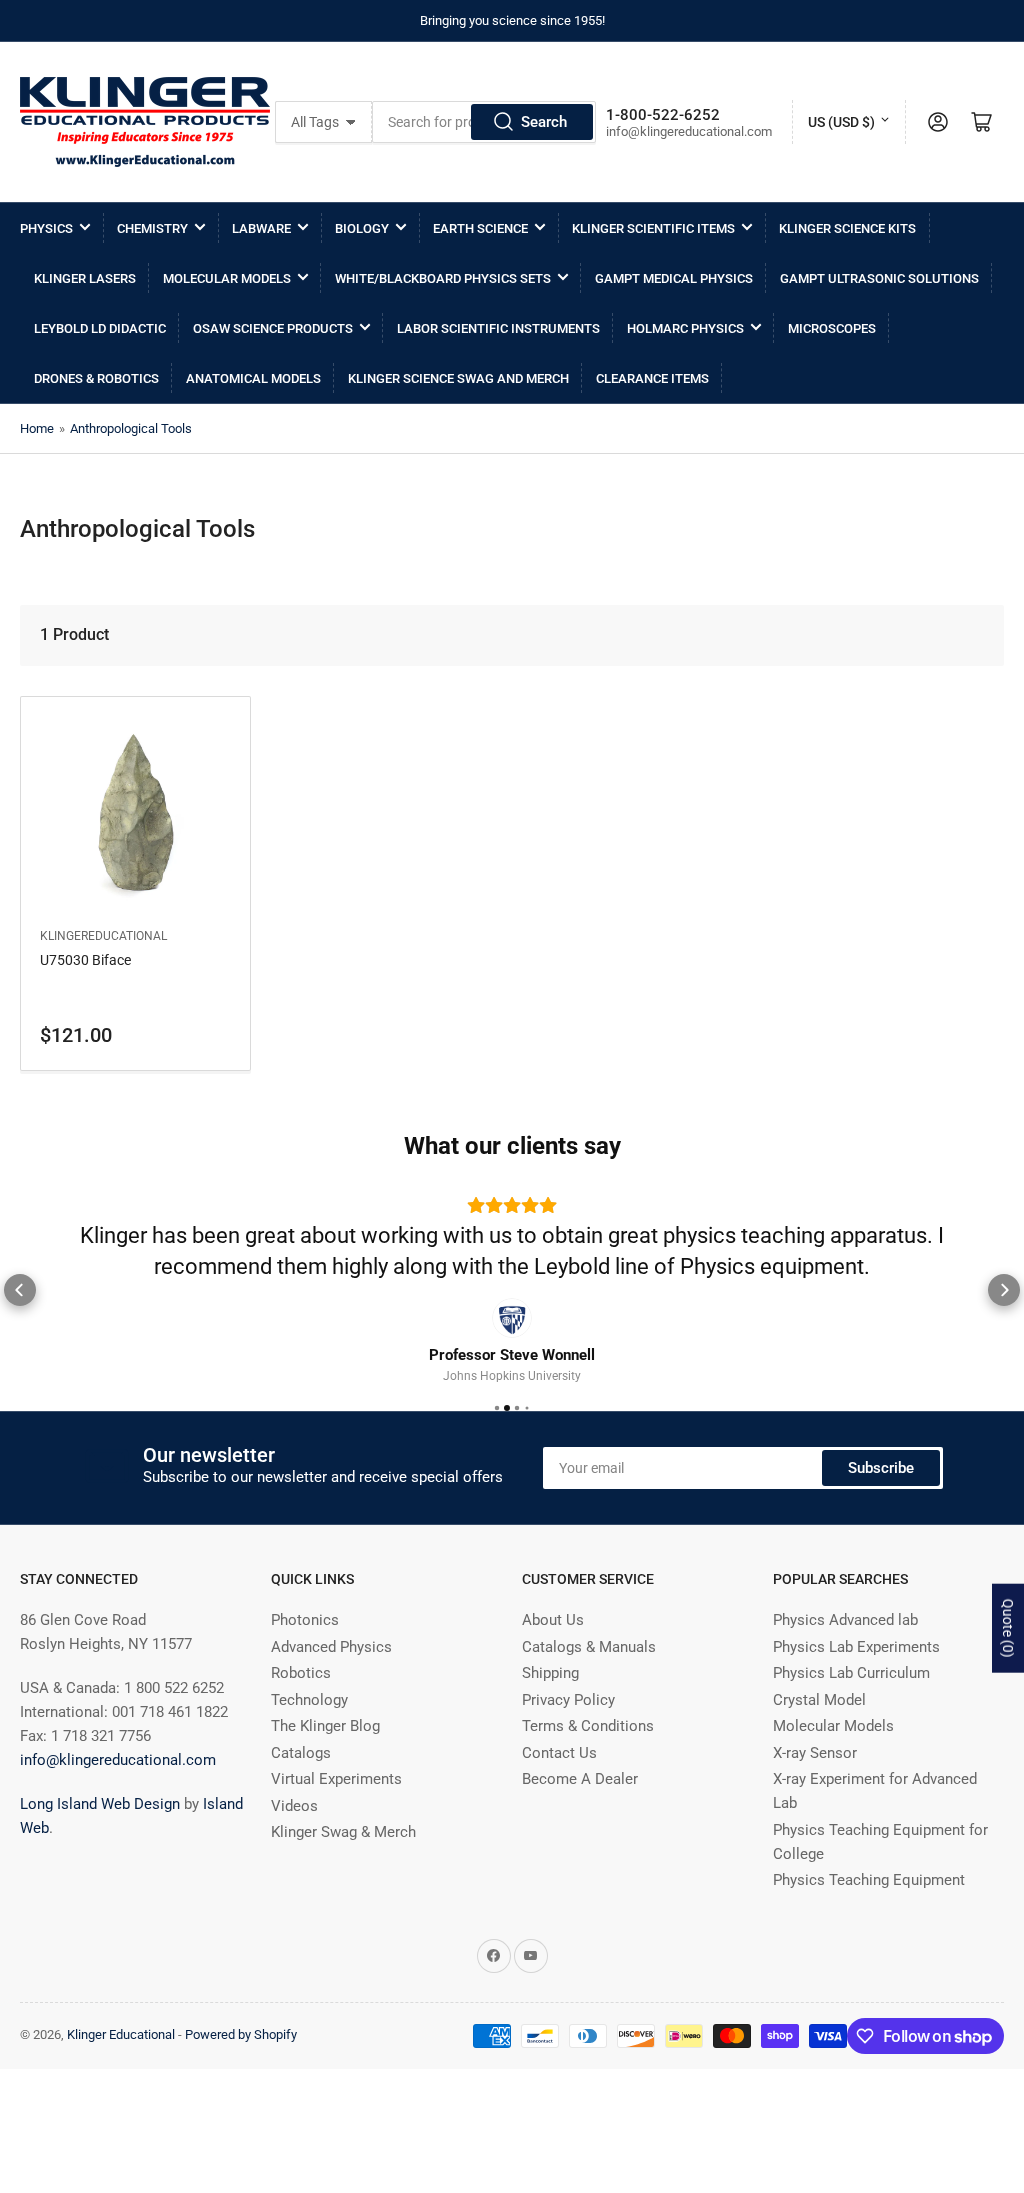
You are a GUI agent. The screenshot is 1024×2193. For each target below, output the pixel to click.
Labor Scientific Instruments (498, 328)
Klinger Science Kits (847, 228)
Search (544, 122)
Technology (309, 1700)
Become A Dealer (580, 1779)
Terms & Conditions (588, 1726)
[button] (20, 1290)
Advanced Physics (331, 1647)
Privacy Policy (568, 1700)
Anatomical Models (253, 378)
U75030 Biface (85, 960)
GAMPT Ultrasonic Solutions (879, 278)
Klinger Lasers (85, 278)
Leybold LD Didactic (100, 328)
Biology (362, 228)
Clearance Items (652, 378)
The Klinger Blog (325, 1726)
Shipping (550, 1673)
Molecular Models (227, 278)
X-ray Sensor (815, 1753)
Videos (294, 1806)
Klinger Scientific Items (653, 228)
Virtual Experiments (336, 1779)
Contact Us (559, 1753)
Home (37, 428)
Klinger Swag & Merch (343, 1832)
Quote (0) (1008, 1628)
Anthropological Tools (131, 428)
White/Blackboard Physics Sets (443, 278)
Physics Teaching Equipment (869, 1880)
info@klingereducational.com (118, 1760)
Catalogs (301, 1753)
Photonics (305, 1620)
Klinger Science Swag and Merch (458, 378)
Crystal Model (819, 1700)
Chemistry (152, 228)
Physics (46, 228)
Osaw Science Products (273, 328)
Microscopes (832, 328)
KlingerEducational (103, 936)
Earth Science (480, 228)
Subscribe (881, 1468)
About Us (553, 1620)
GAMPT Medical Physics (674, 278)
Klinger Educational (122, 2034)
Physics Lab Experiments (856, 1647)
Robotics (301, 1673)
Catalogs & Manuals (589, 1647)
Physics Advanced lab (845, 1620)
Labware (261, 228)
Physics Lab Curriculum (851, 1673)
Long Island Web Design (100, 1804)
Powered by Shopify (241, 2034)
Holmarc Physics (685, 328)
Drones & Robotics (96, 378)
